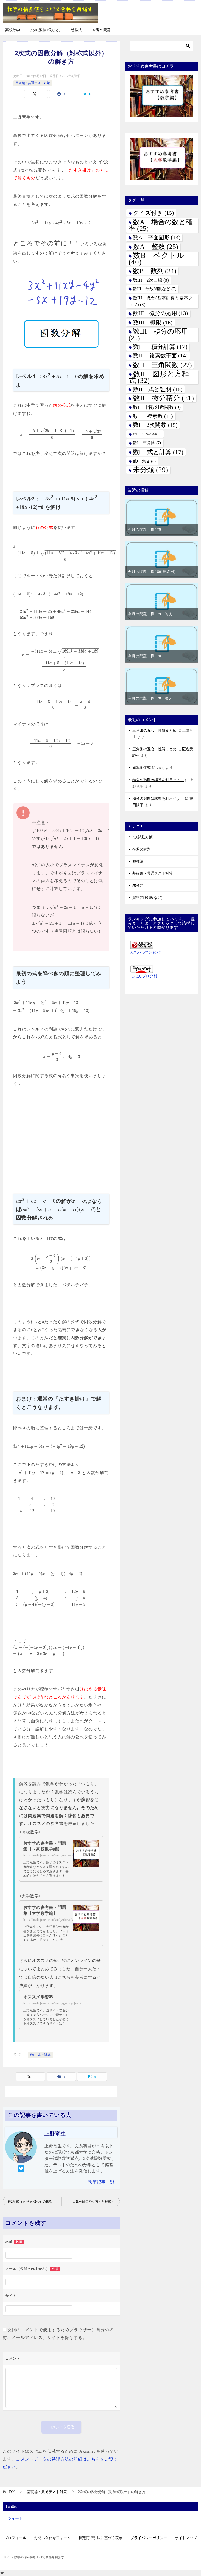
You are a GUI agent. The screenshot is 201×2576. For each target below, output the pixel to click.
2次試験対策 (143, 837)
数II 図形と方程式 (159, 377)
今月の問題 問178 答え (150, 698)
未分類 (150, 470)
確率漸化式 (142, 768)
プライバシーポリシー (149, 2538)
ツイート (15, 2519)
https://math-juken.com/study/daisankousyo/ (53, 1920)
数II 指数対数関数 (157, 407)
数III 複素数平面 (160, 356)
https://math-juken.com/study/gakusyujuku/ (52, 2003)
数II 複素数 (153, 416)
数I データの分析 (147, 434)
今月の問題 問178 (144, 656)
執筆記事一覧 (101, 2182)
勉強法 (76, 30)
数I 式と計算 (40, 2055)
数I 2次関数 (155, 425)
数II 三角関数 (162, 365)
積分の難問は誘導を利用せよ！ (158, 780)
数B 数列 (155, 271)
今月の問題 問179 (144, 530)
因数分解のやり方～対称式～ (94, 2202)
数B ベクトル (157, 259)
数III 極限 (153, 322)
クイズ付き (153, 213)
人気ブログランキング (146, 952)
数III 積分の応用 (158, 335)
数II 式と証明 (158, 389)
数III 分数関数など (155, 289)
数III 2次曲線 (151, 280)
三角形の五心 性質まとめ (154, 730)
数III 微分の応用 (160, 313)
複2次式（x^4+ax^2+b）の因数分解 (33, 2202)
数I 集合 (144, 461)
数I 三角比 (147, 443)
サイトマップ (186, 2538)
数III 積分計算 (160, 347)
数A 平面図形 (157, 238)
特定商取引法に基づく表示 (100, 2538)
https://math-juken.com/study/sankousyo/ (51, 1855)
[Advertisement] (61, 1138)
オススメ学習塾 (38, 1997)
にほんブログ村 (144, 976)
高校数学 (13, 30)
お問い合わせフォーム (52, 2538)
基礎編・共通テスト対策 (33, 83)
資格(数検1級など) (45, 30)
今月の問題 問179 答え (150, 614)
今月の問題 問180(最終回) (152, 572)
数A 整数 (156, 247)
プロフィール (15, 2538)
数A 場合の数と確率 (161, 225)
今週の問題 (102, 30)
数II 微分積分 (163, 398)
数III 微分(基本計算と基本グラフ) (161, 301)
